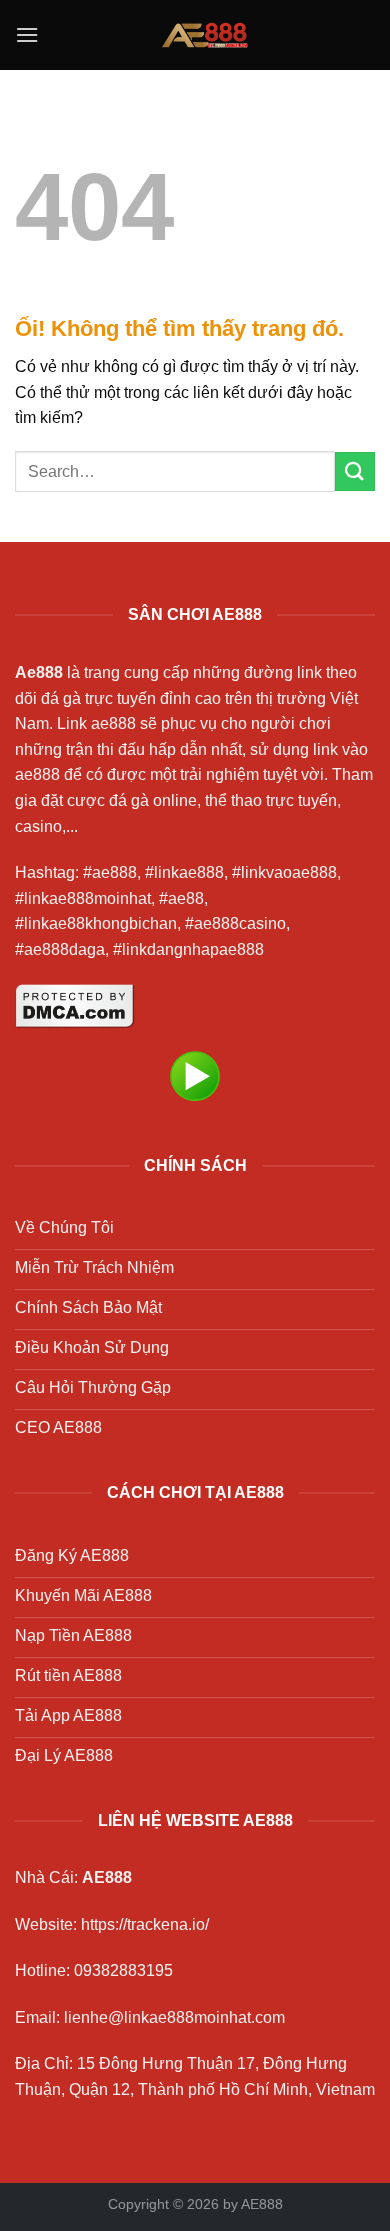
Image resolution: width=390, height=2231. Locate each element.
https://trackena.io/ (145, 1924)
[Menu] (27, 34)
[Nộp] (355, 471)
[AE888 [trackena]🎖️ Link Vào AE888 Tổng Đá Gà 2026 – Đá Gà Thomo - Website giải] (204, 35)
